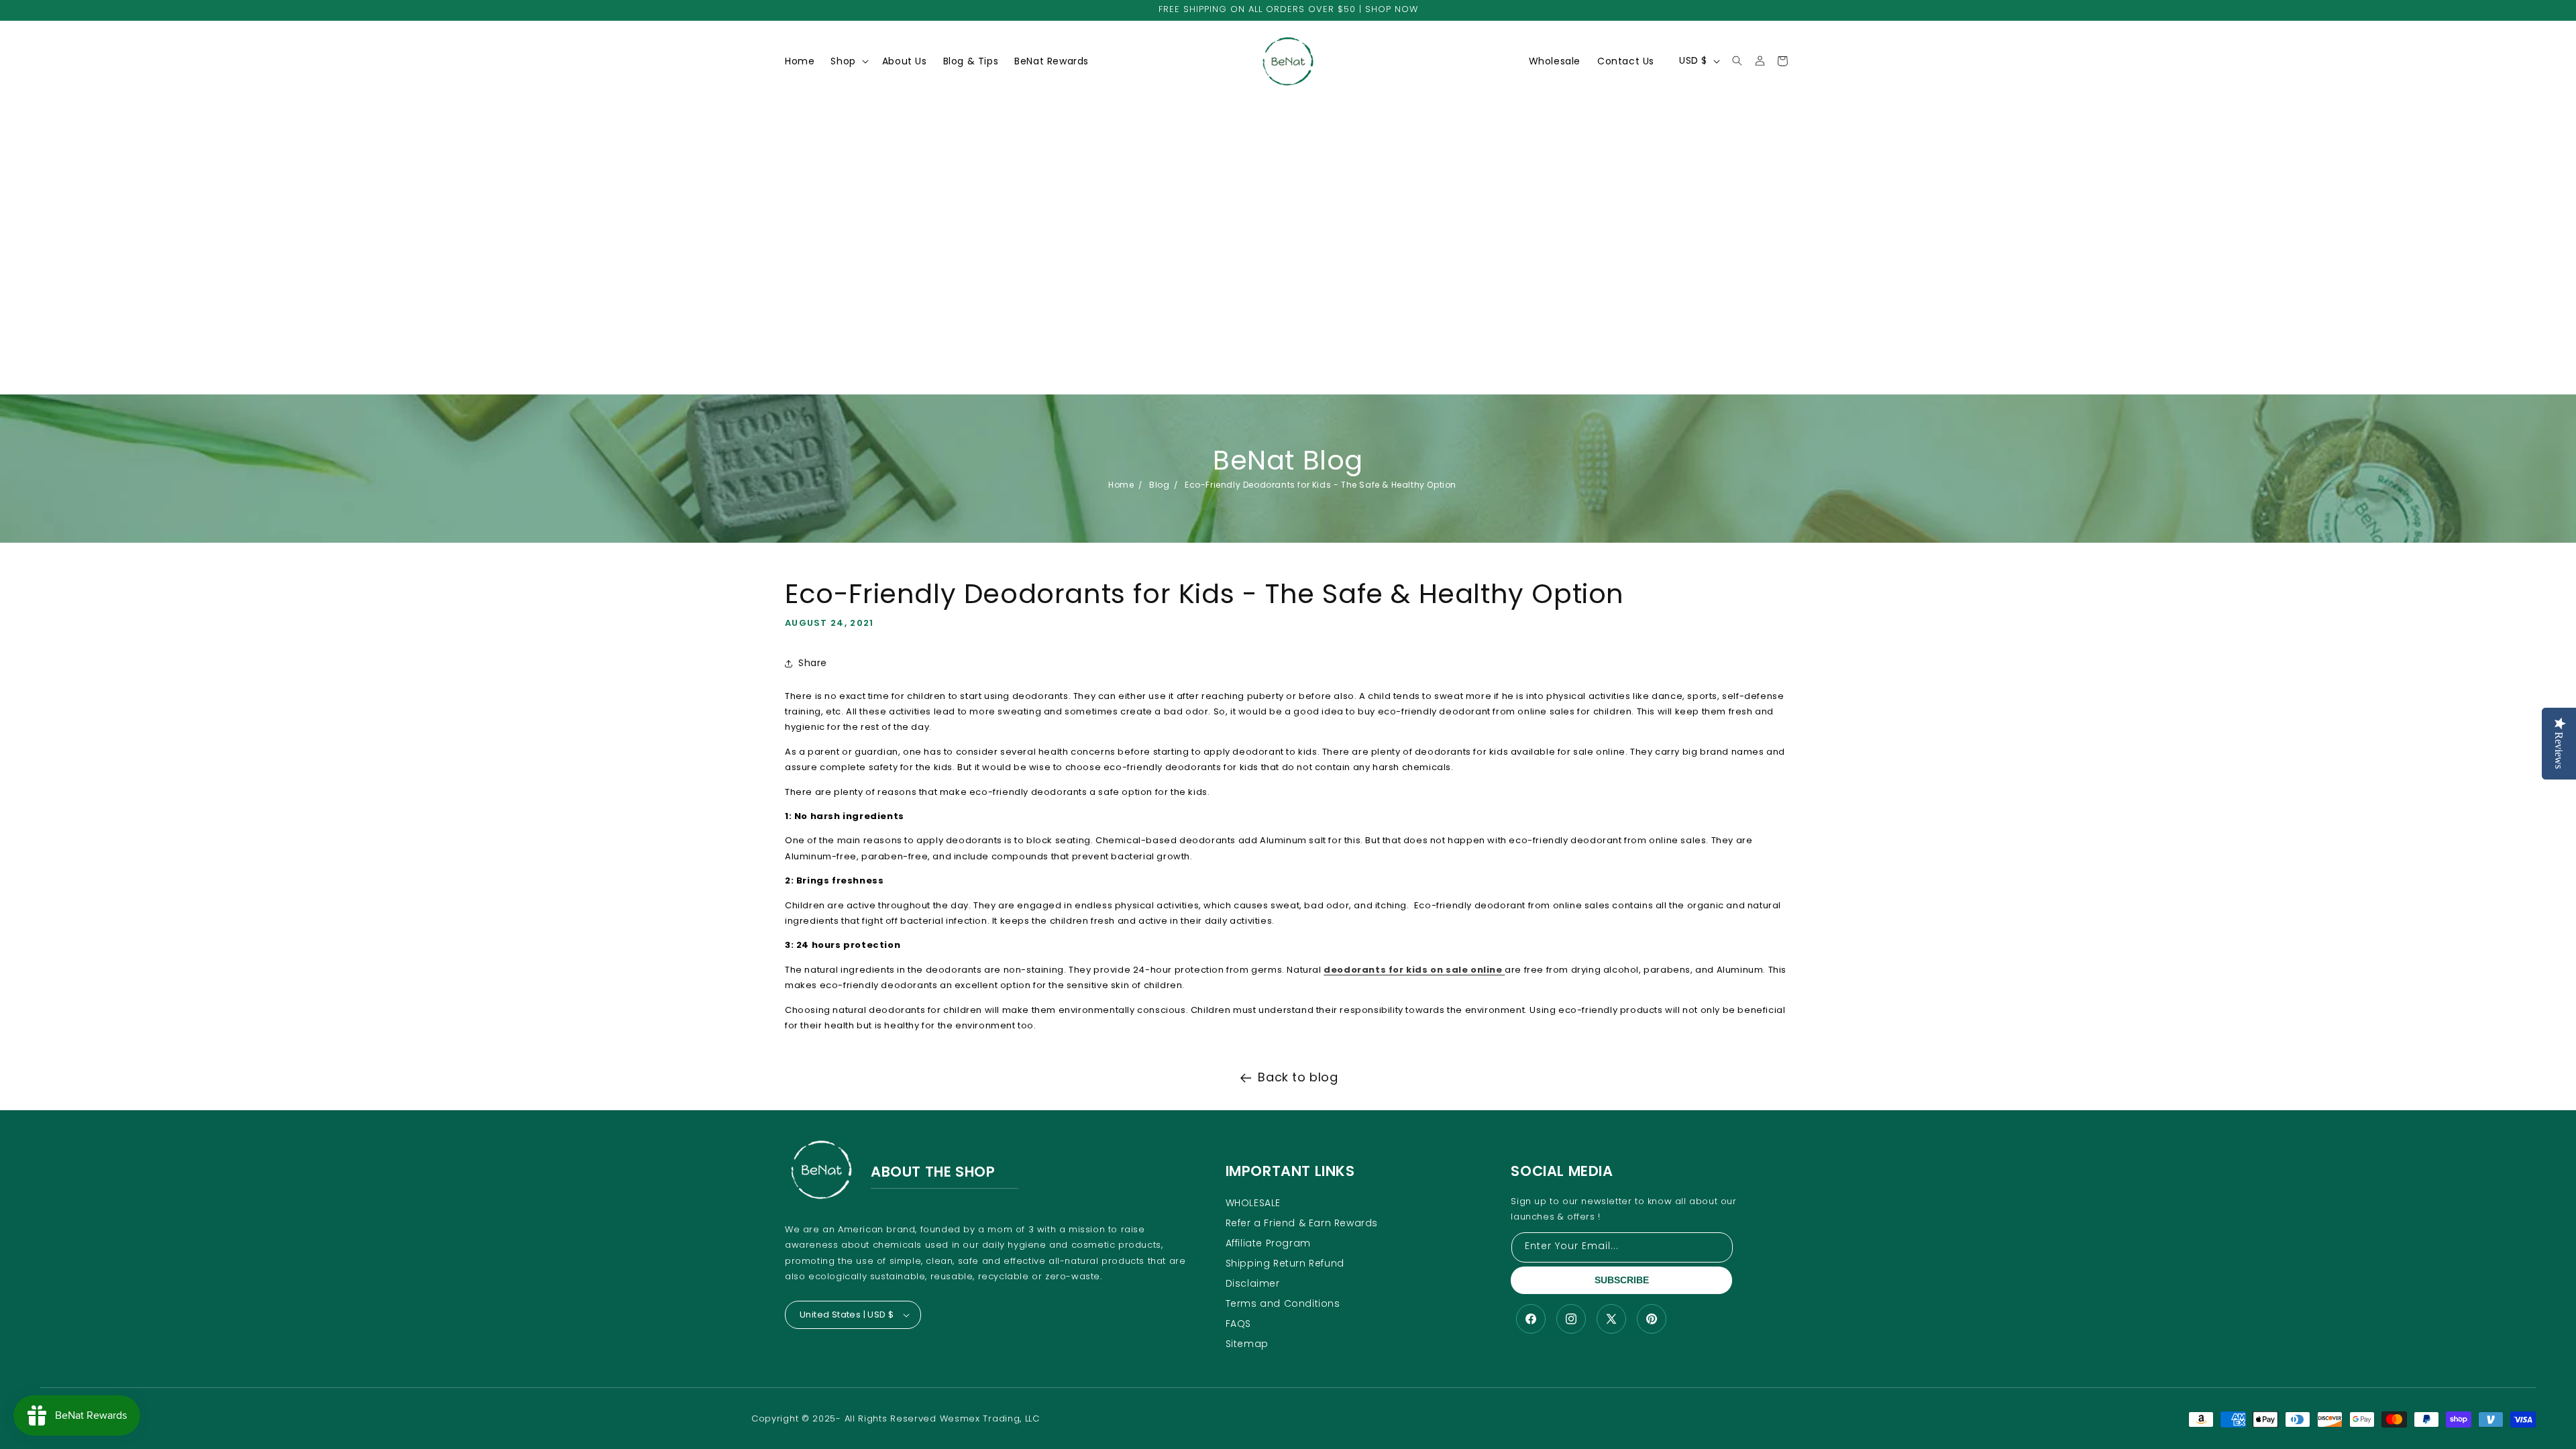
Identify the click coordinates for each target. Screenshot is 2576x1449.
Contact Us (1626, 61)
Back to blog (1298, 1077)
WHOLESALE (1253, 1203)
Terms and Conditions (1283, 1303)
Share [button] (813, 663)
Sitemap (1247, 1344)
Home (1121, 485)
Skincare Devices (878, 165)
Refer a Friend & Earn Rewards (1302, 1223)
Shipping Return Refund (1285, 1263)
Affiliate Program (1268, 1243)
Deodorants (865, 84)
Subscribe (1622, 1280)
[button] (848, 61)
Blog (1159, 485)
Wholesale (1555, 61)
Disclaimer (1253, 1283)
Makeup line (866, 107)
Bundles (856, 223)
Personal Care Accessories (871, 194)
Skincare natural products (876, 136)
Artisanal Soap (872, 246)
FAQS (1238, 1324)
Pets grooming (872, 269)
